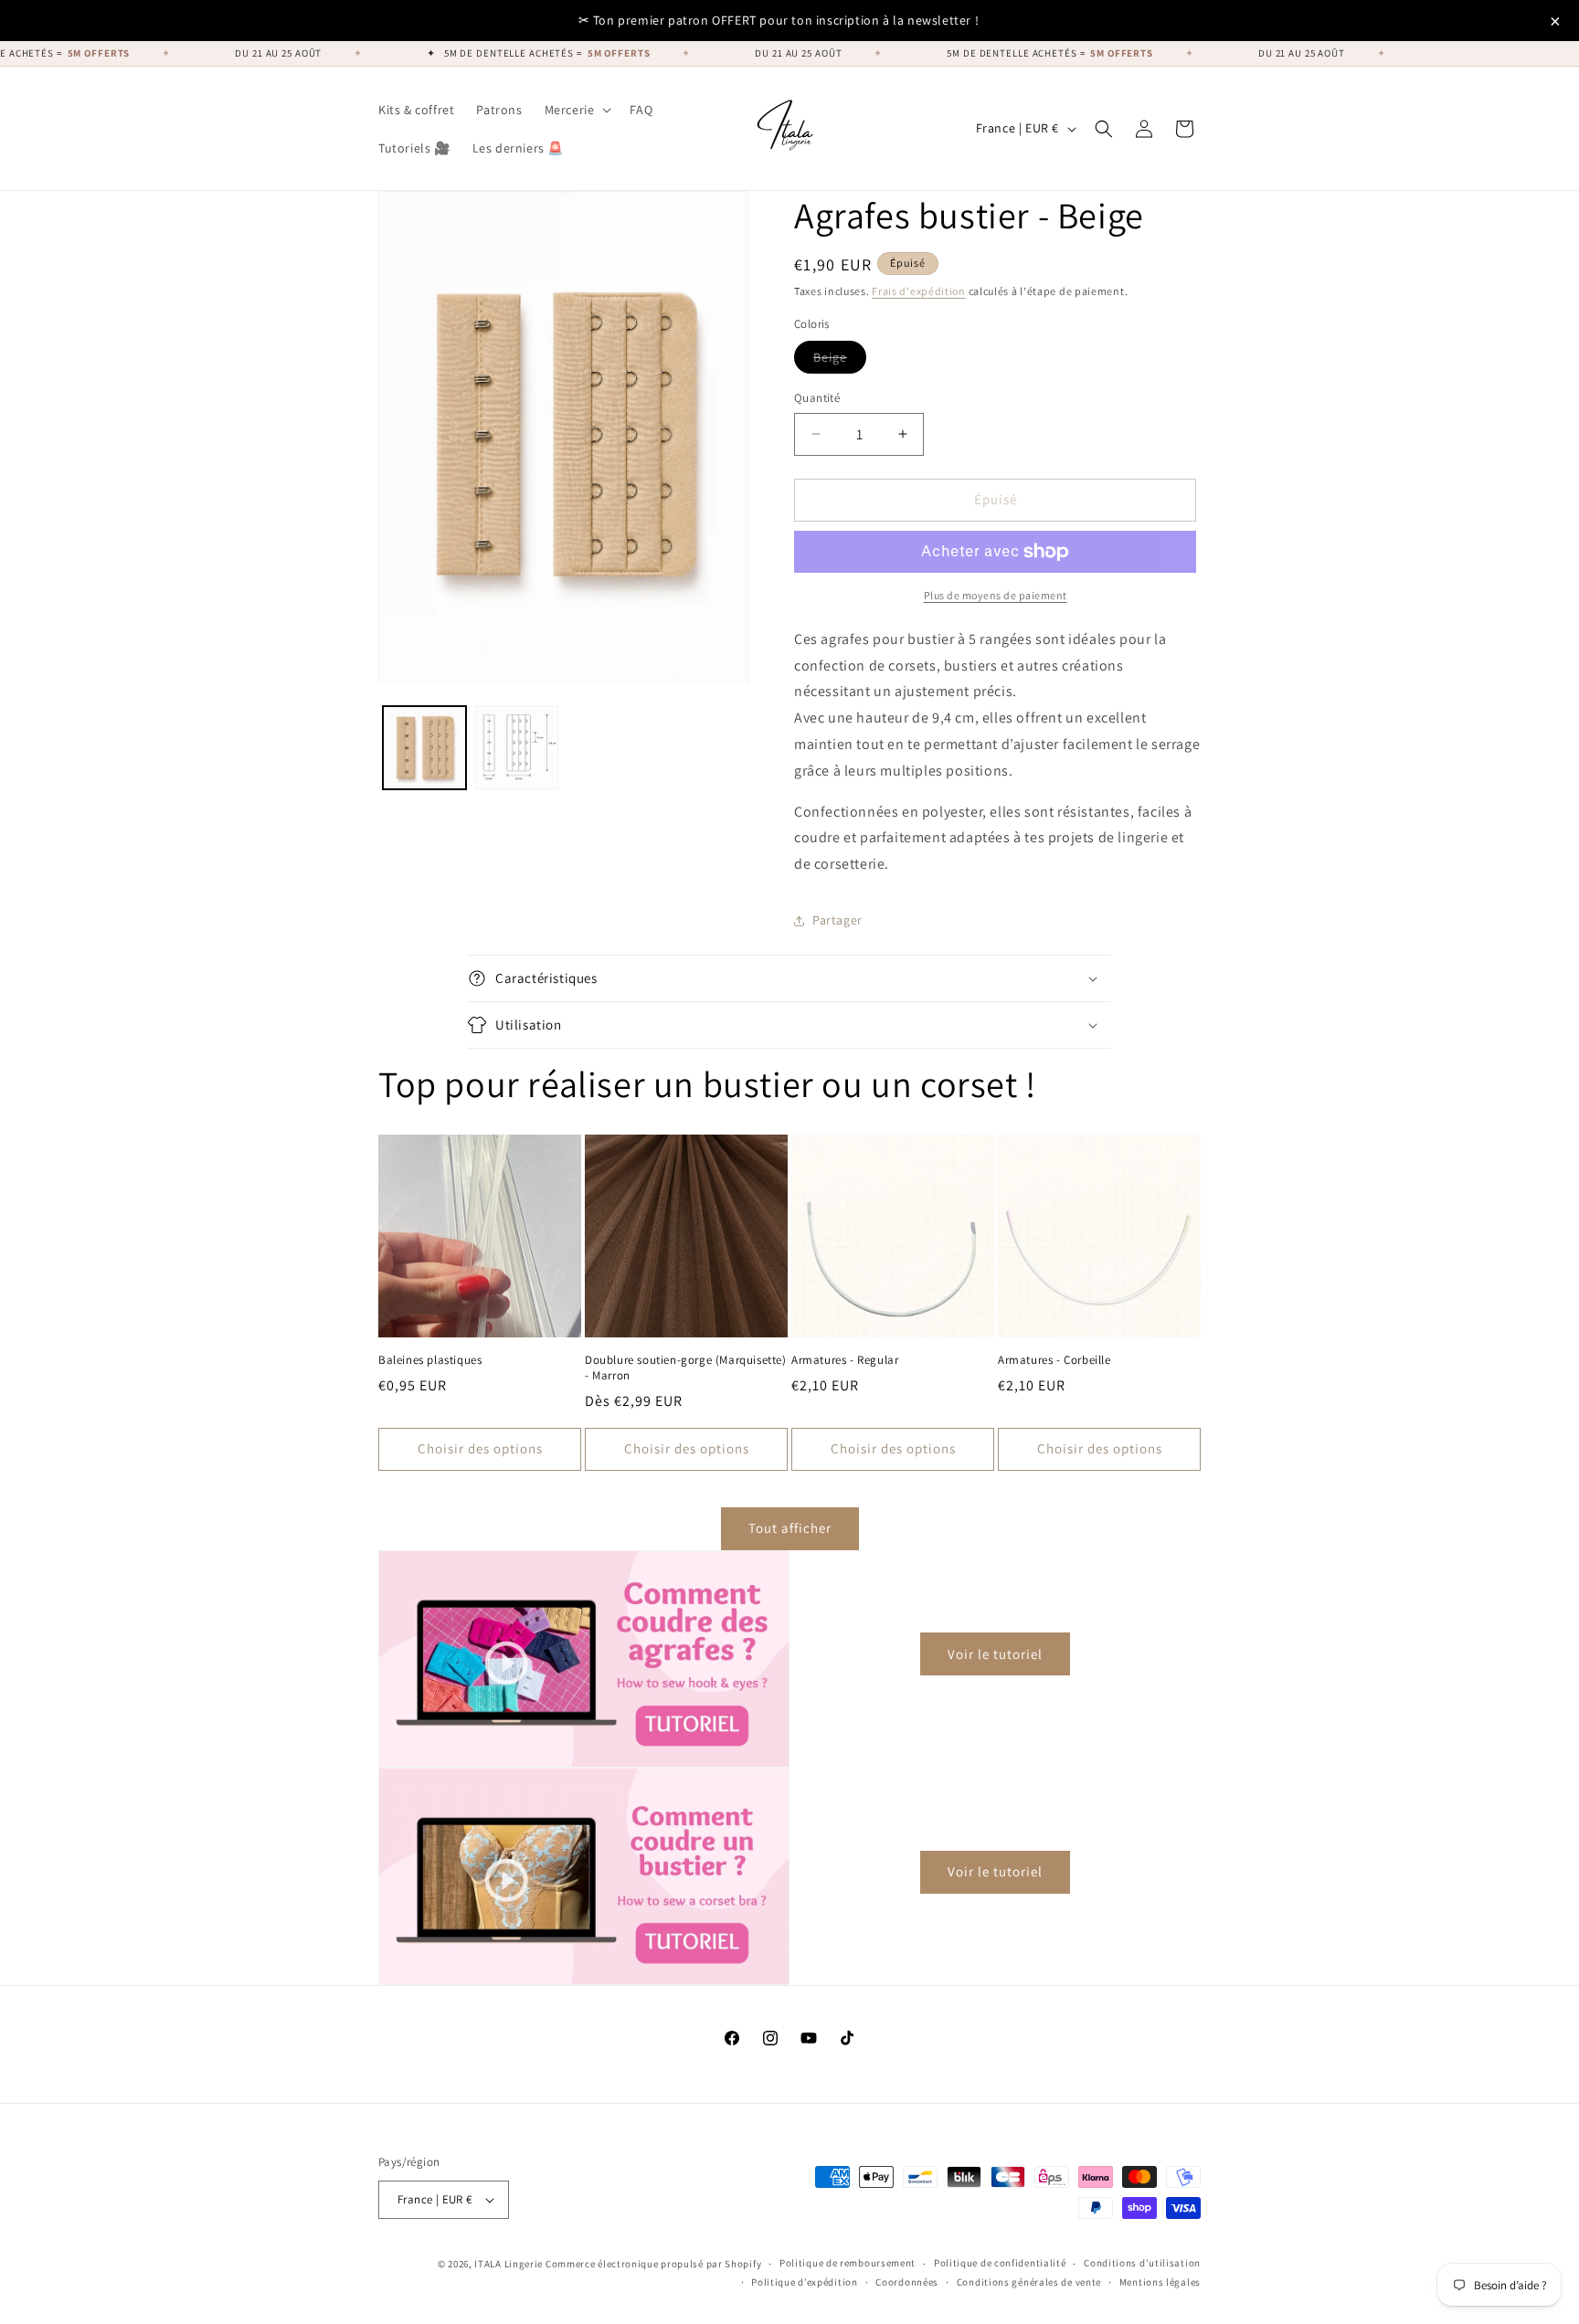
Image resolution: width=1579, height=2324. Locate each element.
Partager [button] (837, 920)
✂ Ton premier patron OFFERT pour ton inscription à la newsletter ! (779, 20)
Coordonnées (907, 2282)
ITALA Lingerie (509, 2264)
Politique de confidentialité (1000, 2263)
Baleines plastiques (430, 1360)
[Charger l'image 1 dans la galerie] (424, 749)
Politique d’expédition (804, 2282)
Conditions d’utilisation (1142, 2263)
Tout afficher (790, 1528)
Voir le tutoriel (995, 1654)
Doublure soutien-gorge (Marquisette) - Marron (686, 1368)
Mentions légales (1160, 2282)
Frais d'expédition (919, 291)
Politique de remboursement (848, 2263)
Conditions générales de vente (1029, 2282)
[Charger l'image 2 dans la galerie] (517, 749)
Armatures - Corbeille (1054, 1360)
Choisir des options (480, 1448)
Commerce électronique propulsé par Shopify (653, 2264)
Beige (840, 361)
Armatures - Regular (845, 1360)
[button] (577, 110)
